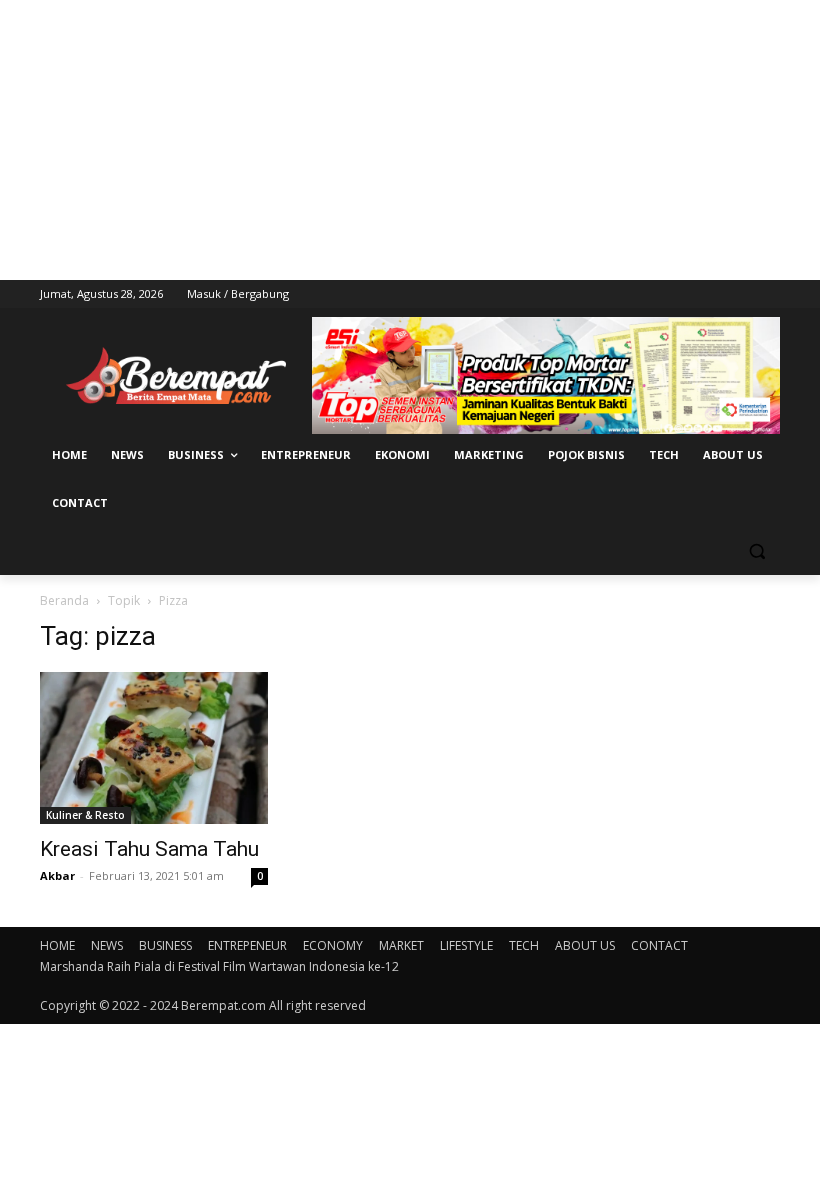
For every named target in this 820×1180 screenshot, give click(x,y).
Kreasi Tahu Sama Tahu (149, 849)
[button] (756, 551)
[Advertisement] (410, 140)
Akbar (57, 875)
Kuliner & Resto (85, 815)
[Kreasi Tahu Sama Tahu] (154, 748)
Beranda (64, 600)
